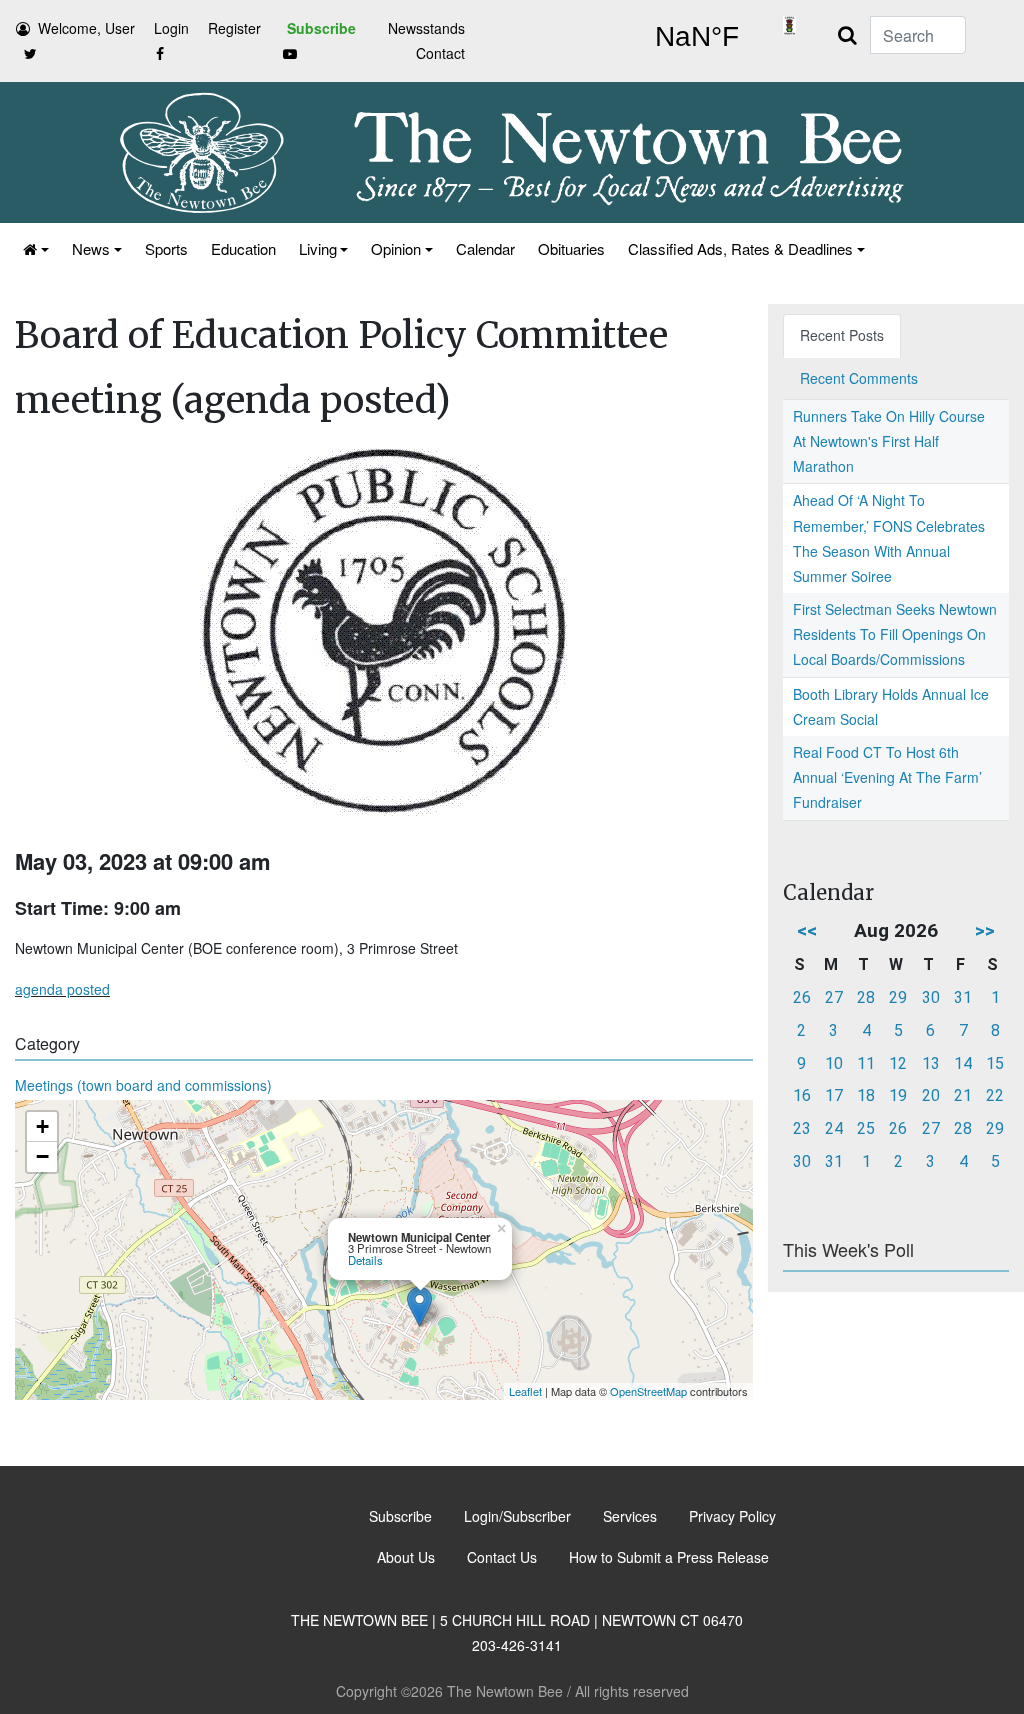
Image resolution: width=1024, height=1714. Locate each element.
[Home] (34, 248)
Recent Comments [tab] (859, 378)
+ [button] (42, 1126)
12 (898, 1063)
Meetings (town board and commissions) (143, 1085)
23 (802, 1128)
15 (995, 1063)
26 (802, 997)
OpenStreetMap (648, 1391)
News (91, 248)
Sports (166, 248)
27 (834, 997)
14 (963, 1063)
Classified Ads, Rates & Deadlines (740, 248)
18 (866, 1095)
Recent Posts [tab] (842, 335)
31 (963, 997)
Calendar (485, 248)
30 (931, 997)
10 (834, 1063)
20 (931, 1095)
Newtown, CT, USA (696, 37)
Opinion (396, 248)
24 (834, 1128)
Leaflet (525, 1391)
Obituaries (571, 248)
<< (807, 930)
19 (898, 1095)
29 (898, 997)
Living (318, 248)
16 (802, 1095)
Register (234, 28)
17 (834, 1095)
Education (243, 248)
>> (985, 930)
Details (365, 1260)
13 (931, 1063)
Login (171, 28)
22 (995, 1095)
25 (866, 1128)
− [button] (42, 1156)
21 (963, 1095)
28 (866, 997)
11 (866, 1063)
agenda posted (62, 989)
